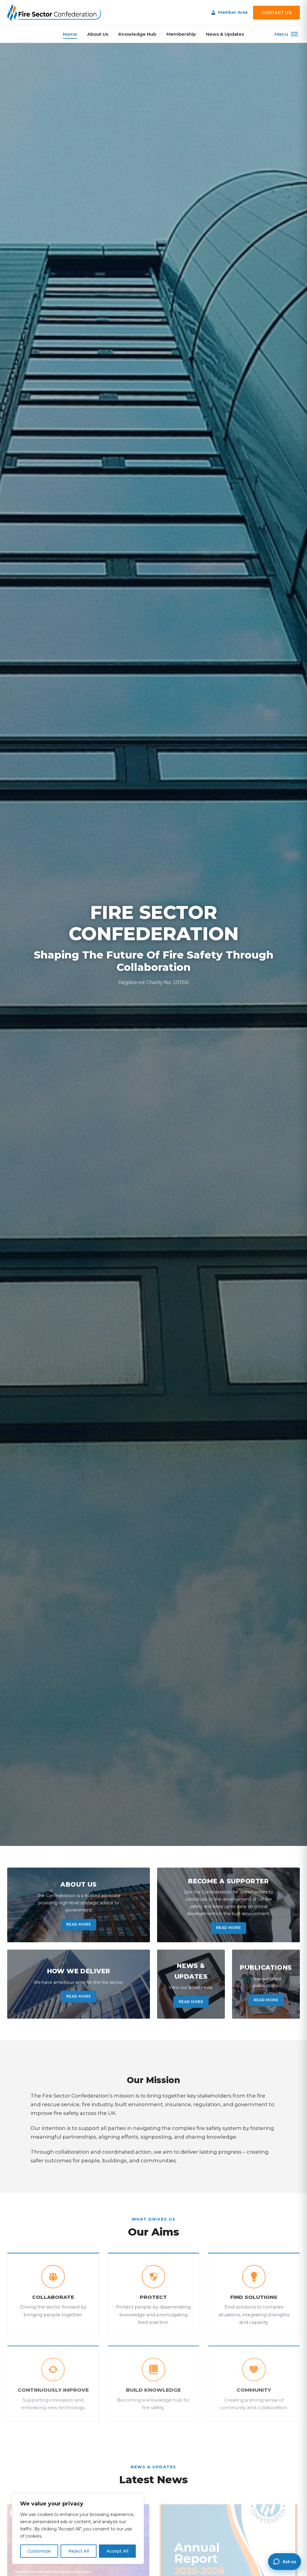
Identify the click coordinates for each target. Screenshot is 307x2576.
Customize (39, 2551)
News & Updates (225, 34)
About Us (98, 34)
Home (70, 34)
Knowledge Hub (137, 34)
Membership (181, 34)
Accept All (117, 2551)
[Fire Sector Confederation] (54, 13)
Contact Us (276, 13)
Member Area (233, 12)
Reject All (79, 2551)
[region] (78, 2529)
